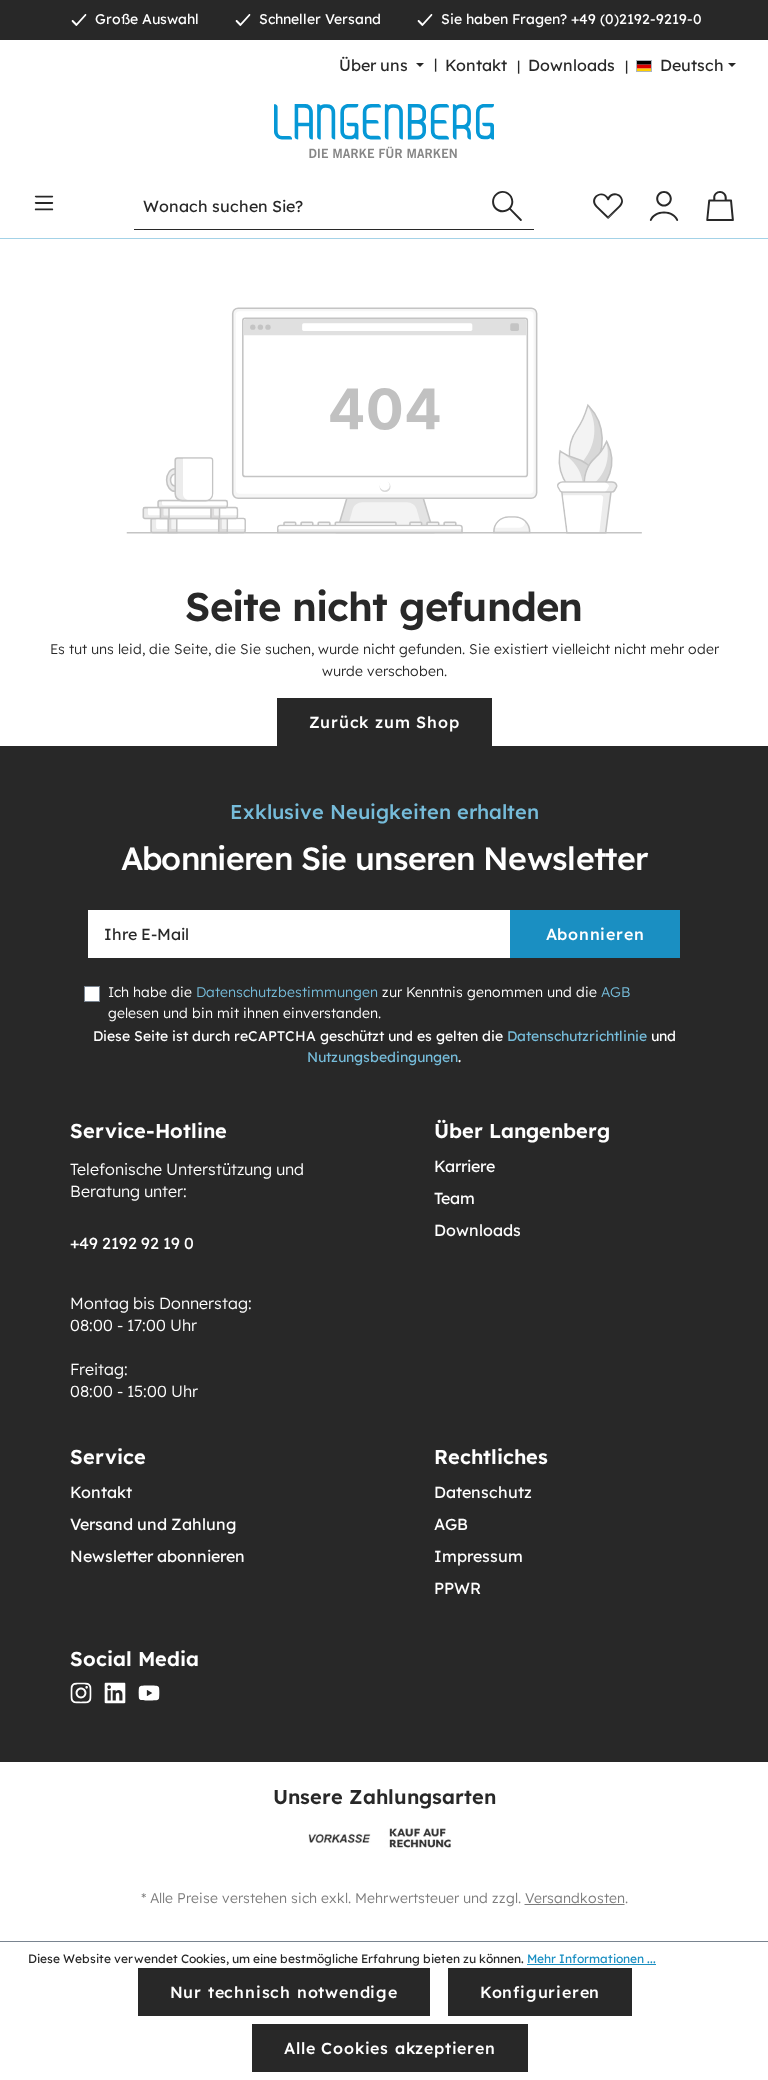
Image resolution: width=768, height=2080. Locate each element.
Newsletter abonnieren (157, 1556)
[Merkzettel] (608, 206)
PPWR (457, 1588)
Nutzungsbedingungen (382, 1057)
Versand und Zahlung (153, 1524)
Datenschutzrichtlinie (577, 1036)
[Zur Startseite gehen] (384, 131)
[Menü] (44, 203)
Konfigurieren (540, 1992)
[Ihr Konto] (664, 206)
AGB (615, 992)
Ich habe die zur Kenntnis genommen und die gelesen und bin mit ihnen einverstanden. (369, 1002)
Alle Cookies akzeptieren (389, 2048)
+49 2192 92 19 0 (132, 1243)
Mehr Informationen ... (591, 1958)
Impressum (478, 1556)
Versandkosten (575, 1898)
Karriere (464, 1166)
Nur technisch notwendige (284, 1992)
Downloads (571, 65)
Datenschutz (483, 1492)
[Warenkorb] (720, 206)
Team (454, 1198)
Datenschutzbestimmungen (287, 992)
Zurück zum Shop (384, 722)
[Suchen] (507, 206)
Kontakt (476, 65)
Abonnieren (595, 934)
